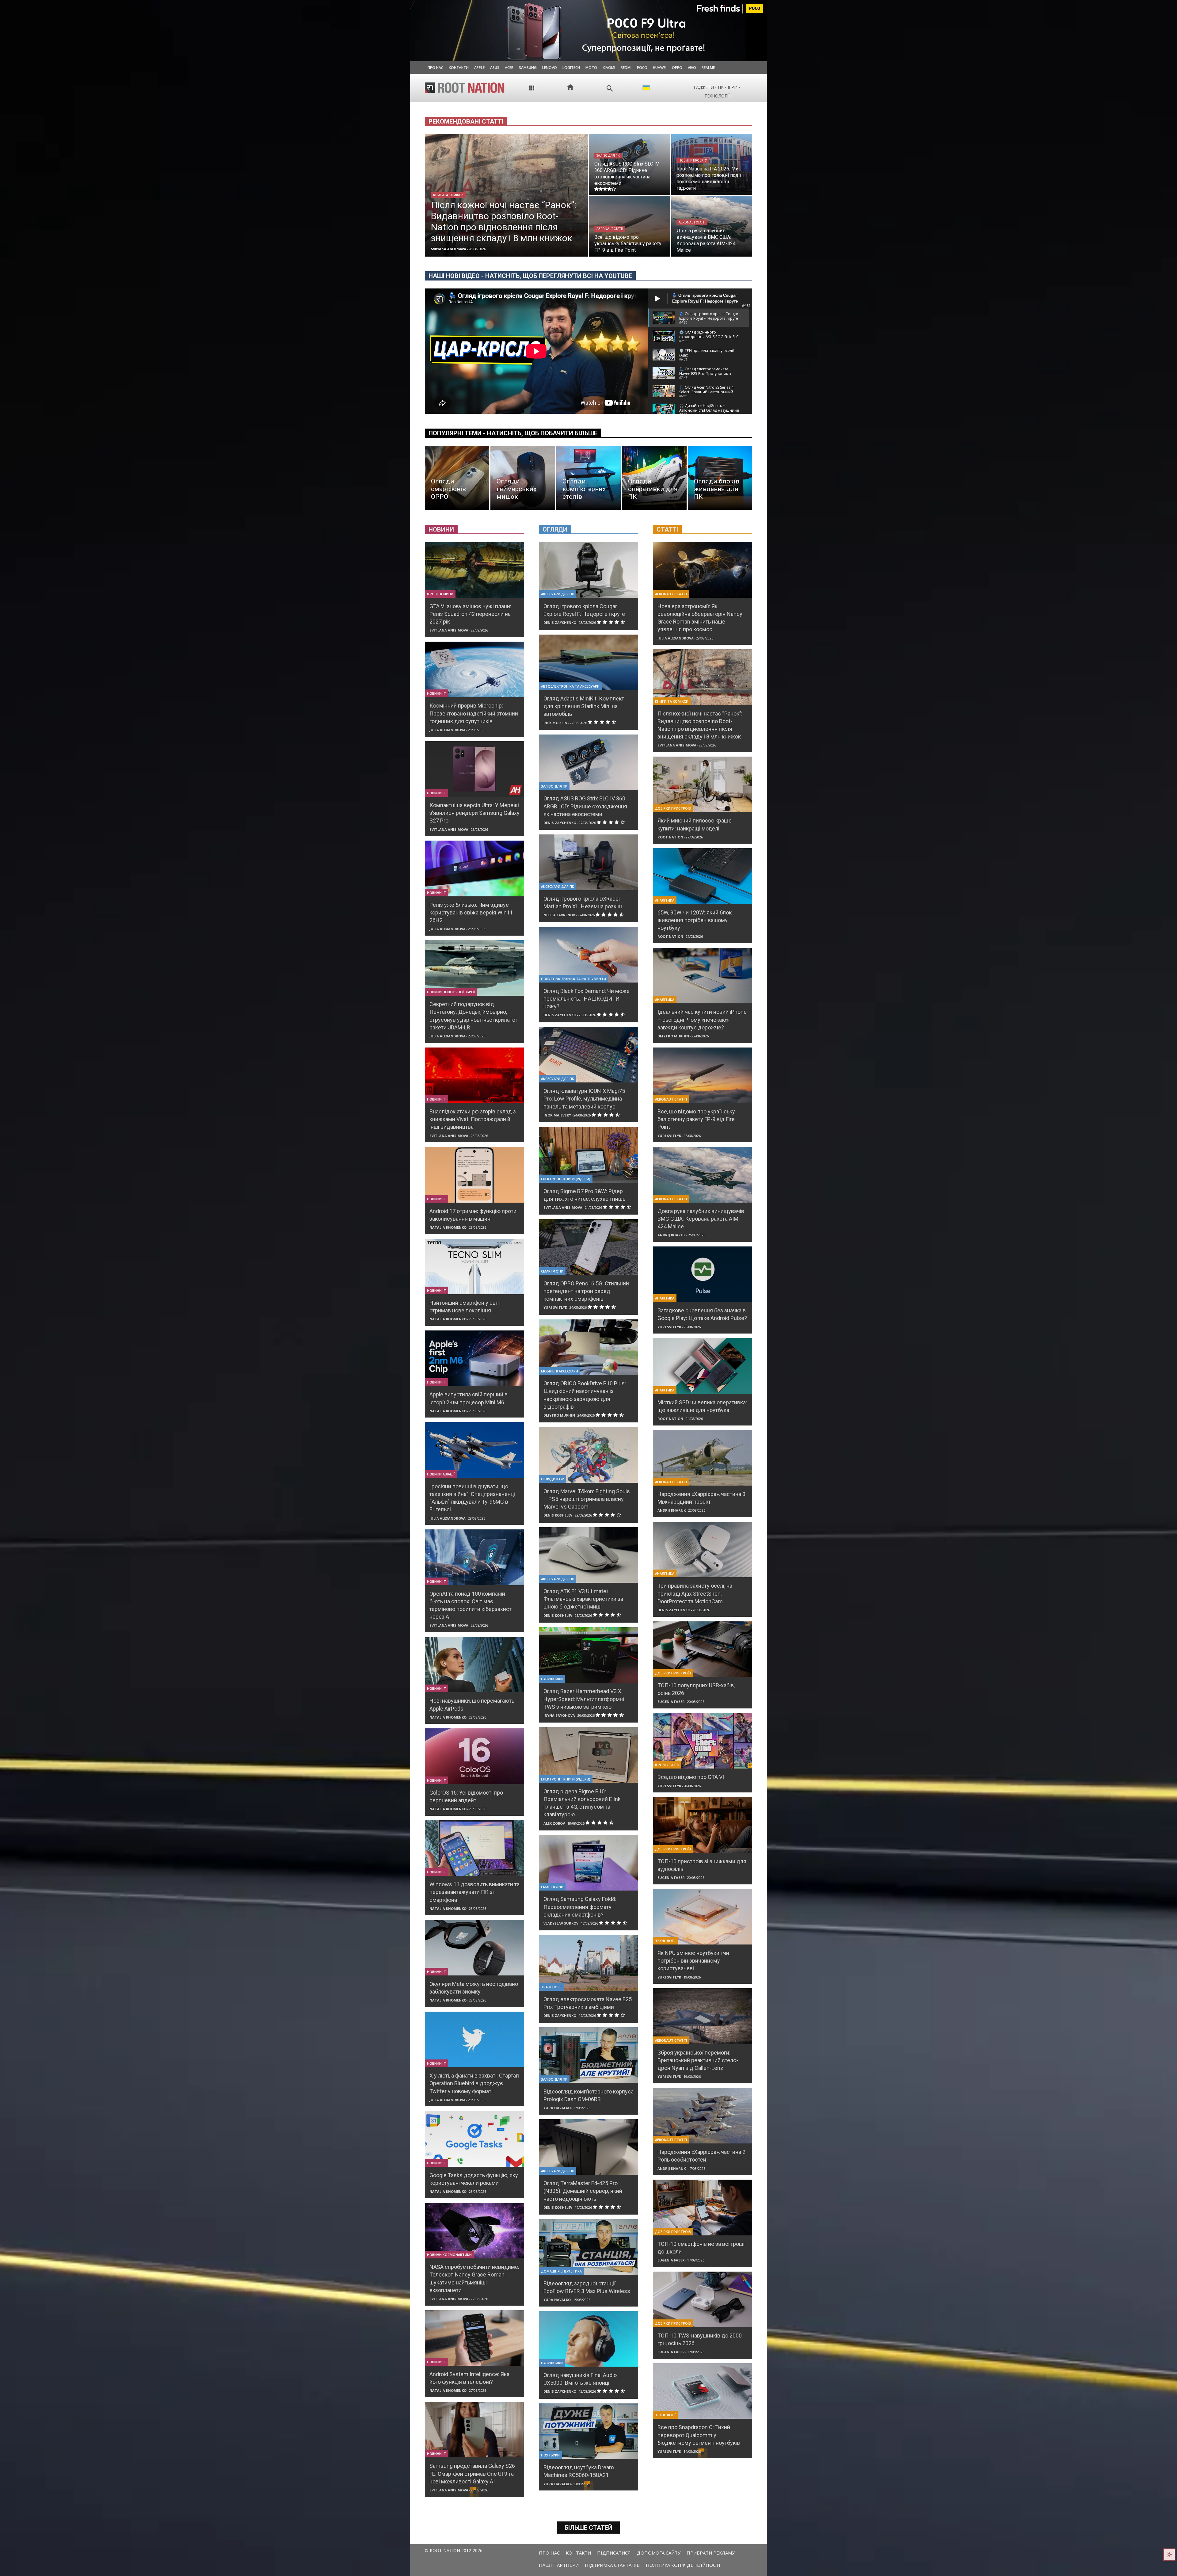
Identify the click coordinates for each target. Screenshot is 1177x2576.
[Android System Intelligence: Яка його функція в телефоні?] (474, 2338)
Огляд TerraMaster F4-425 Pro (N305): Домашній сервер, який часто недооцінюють (583, 2191)
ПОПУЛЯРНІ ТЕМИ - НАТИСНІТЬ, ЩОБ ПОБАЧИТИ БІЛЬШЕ (513, 433)
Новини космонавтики (449, 2255)
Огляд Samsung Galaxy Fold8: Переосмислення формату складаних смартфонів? (580, 1907)
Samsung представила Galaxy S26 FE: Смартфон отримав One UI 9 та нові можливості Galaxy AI (472, 2473)
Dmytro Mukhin (559, 1415)
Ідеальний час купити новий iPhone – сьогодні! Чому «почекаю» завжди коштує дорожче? (702, 1019)
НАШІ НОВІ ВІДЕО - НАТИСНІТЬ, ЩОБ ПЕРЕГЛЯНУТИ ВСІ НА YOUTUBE (530, 276)
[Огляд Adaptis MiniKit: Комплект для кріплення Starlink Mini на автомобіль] (588, 662)
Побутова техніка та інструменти (573, 979)
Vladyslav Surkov (561, 1923)
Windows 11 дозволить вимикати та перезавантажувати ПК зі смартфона (474, 1892)
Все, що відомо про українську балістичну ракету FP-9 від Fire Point (696, 1119)
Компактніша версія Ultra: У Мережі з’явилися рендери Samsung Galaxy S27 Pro (474, 813)
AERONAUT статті (610, 229)
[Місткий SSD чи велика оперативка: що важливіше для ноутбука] (703, 1366)
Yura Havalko (557, 2108)
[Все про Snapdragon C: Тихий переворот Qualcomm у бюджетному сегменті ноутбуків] (703, 2391)
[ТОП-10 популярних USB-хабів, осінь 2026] (703, 1649)
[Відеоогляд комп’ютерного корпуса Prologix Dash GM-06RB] (588, 2055)
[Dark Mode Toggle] (1169, 2555)
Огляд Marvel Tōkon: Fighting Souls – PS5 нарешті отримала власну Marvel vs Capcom (587, 1499)
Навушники (552, 1679)
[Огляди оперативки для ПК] (654, 478)
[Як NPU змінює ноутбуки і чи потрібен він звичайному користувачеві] (703, 1917)
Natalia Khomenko (448, 1227)
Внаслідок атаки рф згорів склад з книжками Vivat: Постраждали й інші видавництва (473, 1119)
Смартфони (552, 1271)
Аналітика (665, 900)
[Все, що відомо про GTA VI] (703, 1741)
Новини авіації (441, 1474)
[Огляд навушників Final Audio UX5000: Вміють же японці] (588, 2339)
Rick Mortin (555, 723)
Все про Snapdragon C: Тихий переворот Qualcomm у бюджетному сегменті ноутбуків (699, 2435)
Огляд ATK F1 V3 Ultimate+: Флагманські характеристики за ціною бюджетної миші (583, 1599)
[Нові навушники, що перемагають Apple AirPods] (474, 1664)
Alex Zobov (554, 1823)
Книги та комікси (448, 195)
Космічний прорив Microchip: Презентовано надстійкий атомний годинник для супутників (474, 713)
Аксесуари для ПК (558, 594)
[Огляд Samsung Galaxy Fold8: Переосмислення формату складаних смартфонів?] (588, 1863)
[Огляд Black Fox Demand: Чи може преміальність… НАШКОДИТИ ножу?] (588, 954)
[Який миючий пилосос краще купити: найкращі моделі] (703, 784)
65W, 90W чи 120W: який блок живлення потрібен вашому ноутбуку (695, 920)
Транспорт (552, 1987)
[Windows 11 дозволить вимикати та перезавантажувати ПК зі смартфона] (474, 1848)
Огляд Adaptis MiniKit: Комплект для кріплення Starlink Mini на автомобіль (584, 706)
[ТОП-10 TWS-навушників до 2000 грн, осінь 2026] (703, 2299)
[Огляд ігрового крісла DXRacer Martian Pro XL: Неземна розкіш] (588, 862)
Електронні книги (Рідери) (566, 1179)
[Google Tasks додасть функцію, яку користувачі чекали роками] (474, 2139)
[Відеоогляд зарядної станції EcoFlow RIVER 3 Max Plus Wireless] (588, 2247)
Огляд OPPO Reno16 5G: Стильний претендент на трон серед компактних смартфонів (586, 1291)
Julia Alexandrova (448, 730)
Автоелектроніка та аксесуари (570, 686)
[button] (610, 88)
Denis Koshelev (558, 1515)
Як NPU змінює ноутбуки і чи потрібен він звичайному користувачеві (693, 1961)
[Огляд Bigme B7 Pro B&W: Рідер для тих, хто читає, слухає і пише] (588, 1155)
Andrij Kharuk (672, 1235)
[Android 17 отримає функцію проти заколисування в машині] (474, 1175)
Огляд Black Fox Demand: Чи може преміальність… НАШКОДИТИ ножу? (587, 999)
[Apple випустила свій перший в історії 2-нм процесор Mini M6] (474, 1358)
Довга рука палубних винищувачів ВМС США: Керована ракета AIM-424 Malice (701, 1219)
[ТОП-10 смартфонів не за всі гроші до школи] (703, 2207)
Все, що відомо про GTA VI (691, 1777)
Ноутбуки (550, 2455)
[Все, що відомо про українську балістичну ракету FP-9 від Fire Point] (630, 226)
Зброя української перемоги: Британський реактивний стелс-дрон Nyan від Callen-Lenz (698, 2060)
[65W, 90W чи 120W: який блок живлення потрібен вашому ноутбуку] (703, 876)
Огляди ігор (552, 1479)
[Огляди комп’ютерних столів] (588, 478)
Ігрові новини (440, 594)
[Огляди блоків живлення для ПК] (720, 478)
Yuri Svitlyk (555, 1307)
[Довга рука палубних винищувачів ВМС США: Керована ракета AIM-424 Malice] (712, 226)
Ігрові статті (667, 1765)
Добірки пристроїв (673, 808)
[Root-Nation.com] (465, 88)
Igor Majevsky (557, 1115)
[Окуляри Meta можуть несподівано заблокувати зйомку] (474, 1947)
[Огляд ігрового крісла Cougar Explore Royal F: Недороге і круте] (588, 570)
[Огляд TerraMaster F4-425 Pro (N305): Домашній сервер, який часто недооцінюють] (588, 2147)
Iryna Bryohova (559, 1715)
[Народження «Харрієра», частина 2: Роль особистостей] (703, 2116)
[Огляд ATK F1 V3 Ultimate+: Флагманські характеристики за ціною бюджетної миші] (588, 1555)
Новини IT (436, 693)
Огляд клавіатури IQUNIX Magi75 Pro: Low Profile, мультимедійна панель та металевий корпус (584, 1099)
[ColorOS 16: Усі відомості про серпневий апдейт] (474, 1756)
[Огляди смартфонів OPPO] (457, 478)
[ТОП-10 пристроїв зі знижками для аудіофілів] (703, 1825)
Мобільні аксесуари (560, 1371)
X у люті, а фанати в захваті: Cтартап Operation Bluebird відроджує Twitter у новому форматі (474, 2083)
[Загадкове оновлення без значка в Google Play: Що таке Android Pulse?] (703, 1274)
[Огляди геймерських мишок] (523, 478)
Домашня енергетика (561, 2271)
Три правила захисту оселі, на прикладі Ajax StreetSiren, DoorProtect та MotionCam (695, 1593)
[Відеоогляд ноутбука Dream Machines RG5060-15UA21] (588, 2431)
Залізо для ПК (608, 156)
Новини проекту (693, 160)
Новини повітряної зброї (451, 992)
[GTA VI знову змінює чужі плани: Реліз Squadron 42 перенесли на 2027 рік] (474, 570)
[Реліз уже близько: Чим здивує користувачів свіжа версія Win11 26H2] (474, 868)
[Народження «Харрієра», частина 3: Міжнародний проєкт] (703, 1458)
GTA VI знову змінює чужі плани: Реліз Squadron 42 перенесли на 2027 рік (470, 614)
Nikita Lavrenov (559, 915)
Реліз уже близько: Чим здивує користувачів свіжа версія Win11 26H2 (471, 912)
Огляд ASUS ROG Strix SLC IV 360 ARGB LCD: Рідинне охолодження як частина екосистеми (585, 806)
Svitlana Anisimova (449, 630)
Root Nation (670, 837)
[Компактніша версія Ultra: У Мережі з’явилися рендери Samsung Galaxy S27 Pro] (474, 769)
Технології (665, 1941)
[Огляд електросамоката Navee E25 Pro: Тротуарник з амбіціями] (588, 1963)
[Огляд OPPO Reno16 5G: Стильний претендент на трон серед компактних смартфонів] (588, 1247)
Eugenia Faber (671, 1702)
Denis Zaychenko (560, 622)
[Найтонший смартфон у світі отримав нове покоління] (474, 1267)
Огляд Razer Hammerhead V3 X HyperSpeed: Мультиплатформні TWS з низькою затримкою (584, 1699)
